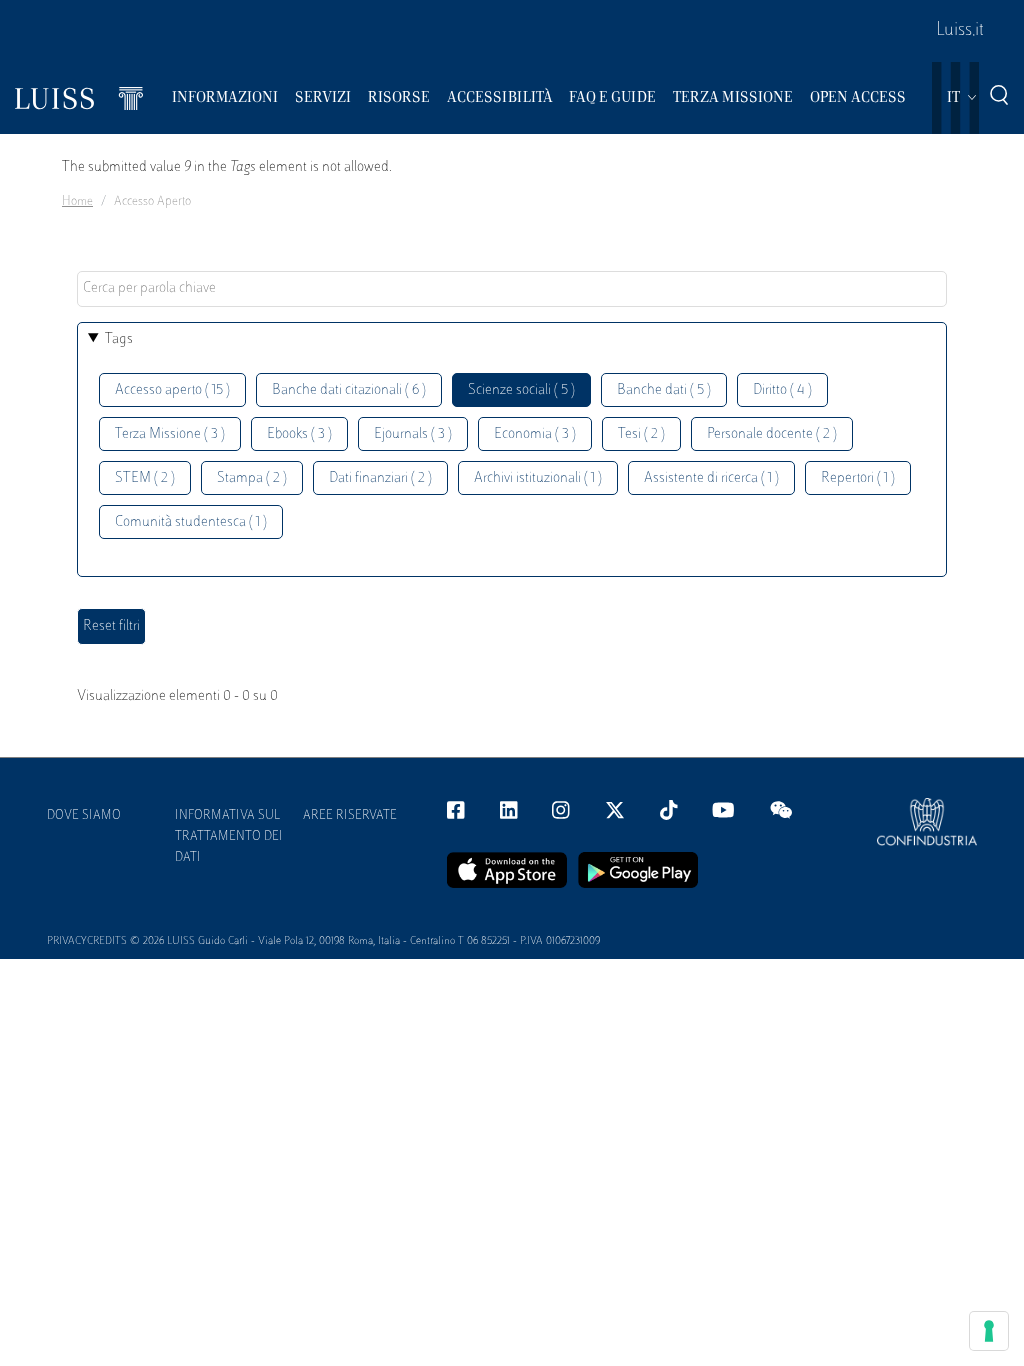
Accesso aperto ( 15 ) (172, 390)
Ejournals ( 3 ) (413, 434)
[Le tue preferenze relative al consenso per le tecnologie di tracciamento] (989, 1331)
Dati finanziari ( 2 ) (380, 478)
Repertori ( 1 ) (858, 478)
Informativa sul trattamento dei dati (229, 837)
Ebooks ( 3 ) (299, 434)
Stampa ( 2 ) (252, 478)
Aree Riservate (350, 816)
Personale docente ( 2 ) (772, 434)
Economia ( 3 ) (535, 434)
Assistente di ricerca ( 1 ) (711, 478)
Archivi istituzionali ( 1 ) (538, 478)
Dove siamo (84, 816)
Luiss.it (960, 31)
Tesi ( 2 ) (641, 434)
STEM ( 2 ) (145, 478)
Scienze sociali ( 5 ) (521, 390)
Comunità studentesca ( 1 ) (191, 522)
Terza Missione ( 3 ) (170, 434)
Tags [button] (119, 339)
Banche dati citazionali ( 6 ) (349, 390)
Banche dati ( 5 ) (664, 390)
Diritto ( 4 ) (782, 390)
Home (77, 202)
